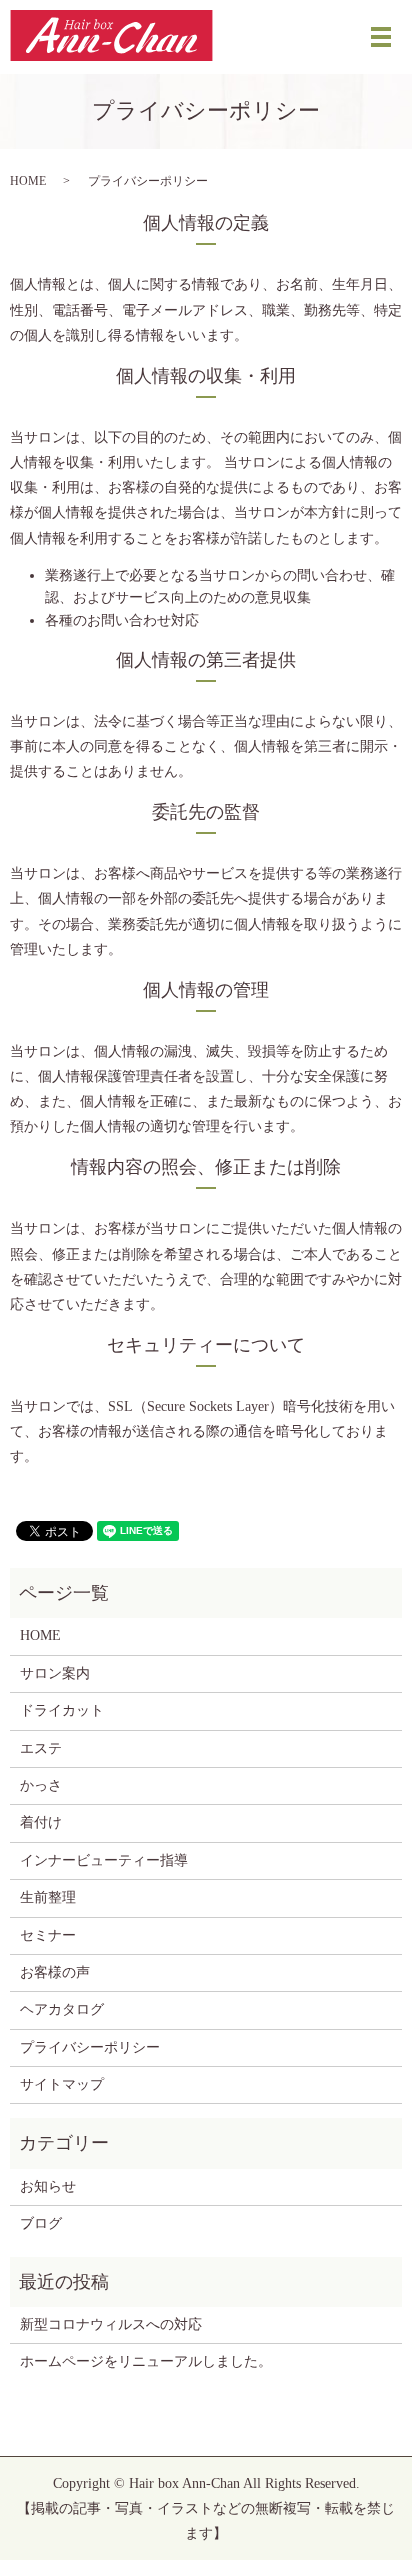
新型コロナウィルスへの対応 (111, 2324)
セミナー (48, 1935)
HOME (28, 181)
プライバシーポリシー (90, 2047)
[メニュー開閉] (381, 37)
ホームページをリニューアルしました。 (146, 2361)
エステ (41, 1748)
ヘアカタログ (62, 2009)
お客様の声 (55, 1972)
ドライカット (62, 1710)
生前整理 (48, 1897)
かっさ (41, 1785)
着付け (41, 1822)
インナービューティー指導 (104, 1860)
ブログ (41, 2223)
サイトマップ (62, 2084)
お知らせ (48, 2186)
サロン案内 (55, 1673)
